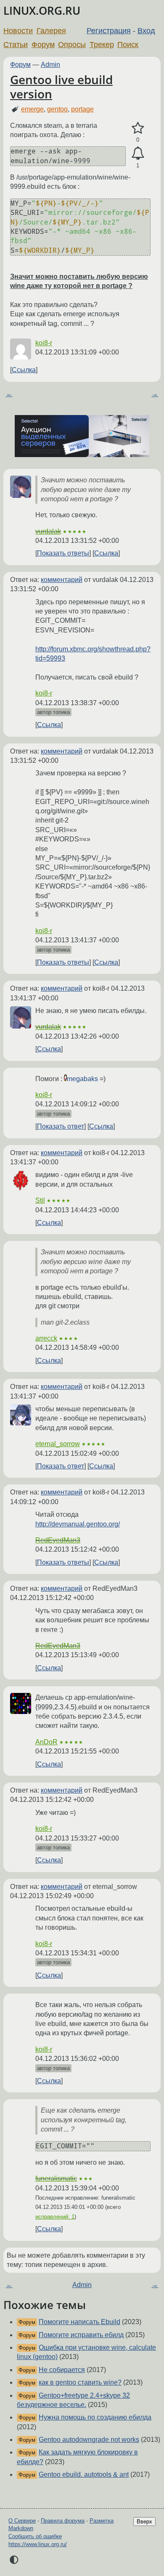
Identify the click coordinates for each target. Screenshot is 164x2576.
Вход (146, 31)
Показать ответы (63, 553)
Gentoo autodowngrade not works (89, 2440)
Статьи (16, 45)
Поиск (128, 45)
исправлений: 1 (55, 2217)
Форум (43, 45)
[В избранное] (138, 128)
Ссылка (24, 370)
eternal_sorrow (58, 1444)
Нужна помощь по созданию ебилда (95, 2417)
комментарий (62, 580)
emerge (32, 109)
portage (82, 109)
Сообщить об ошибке (35, 2536)
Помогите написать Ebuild (79, 2322)
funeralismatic (56, 2178)
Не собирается (62, 2370)
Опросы (72, 45)
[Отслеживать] (138, 153)
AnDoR (46, 1742)
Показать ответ (61, 1126)
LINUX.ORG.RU (42, 11)
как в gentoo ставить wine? (80, 2382)
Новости (18, 31)
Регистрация (109, 31)
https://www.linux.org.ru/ (38, 2544)
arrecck (46, 1338)
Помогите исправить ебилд (81, 2335)
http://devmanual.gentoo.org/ (78, 1524)
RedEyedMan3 (58, 1540)
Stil (40, 1200)
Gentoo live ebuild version (61, 87)
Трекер (102, 45)
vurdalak (48, 531)
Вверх (144, 2522)
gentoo (57, 109)
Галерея (51, 31)
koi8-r (44, 343)
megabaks (82, 1079)
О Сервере (22, 2521)
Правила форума (63, 2521)
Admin (50, 65)
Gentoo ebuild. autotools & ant (84, 2474)
